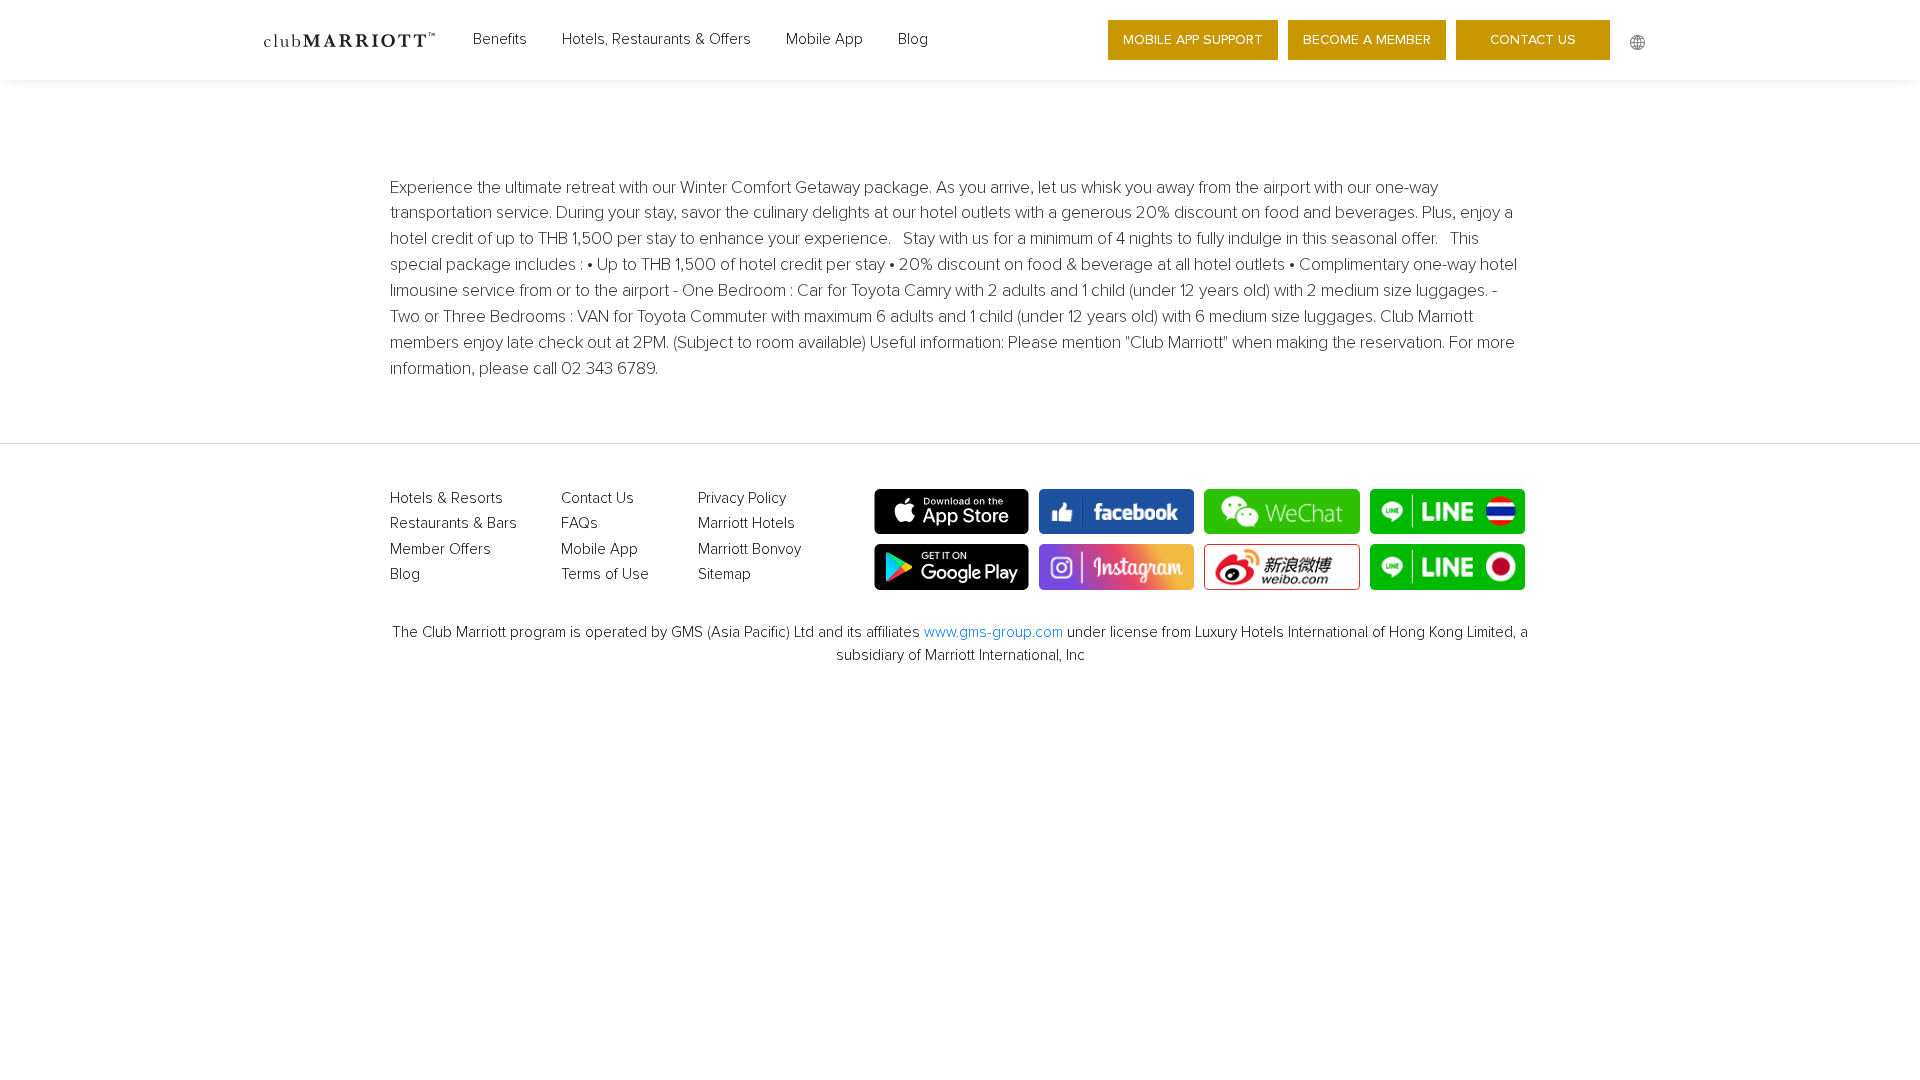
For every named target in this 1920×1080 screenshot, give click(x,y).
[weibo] (1281, 567)
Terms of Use (605, 574)
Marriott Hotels (746, 523)
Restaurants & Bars (453, 523)
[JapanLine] (1447, 567)
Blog (913, 39)
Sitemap (724, 574)
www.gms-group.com (993, 632)
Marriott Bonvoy (749, 549)
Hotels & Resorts (446, 498)
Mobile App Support (1193, 39)
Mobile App (824, 39)
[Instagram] (1116, 567)
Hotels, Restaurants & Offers (656, 39)
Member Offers (440, 549)
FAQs (579, 523)
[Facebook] (1116, 512)
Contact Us (1533, 39)
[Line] (1447, 512)
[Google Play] (951, 567)
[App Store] (951, 512)
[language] (1637, 42)
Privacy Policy (742, 498)
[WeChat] (1281, 512)
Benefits (500, 39)
